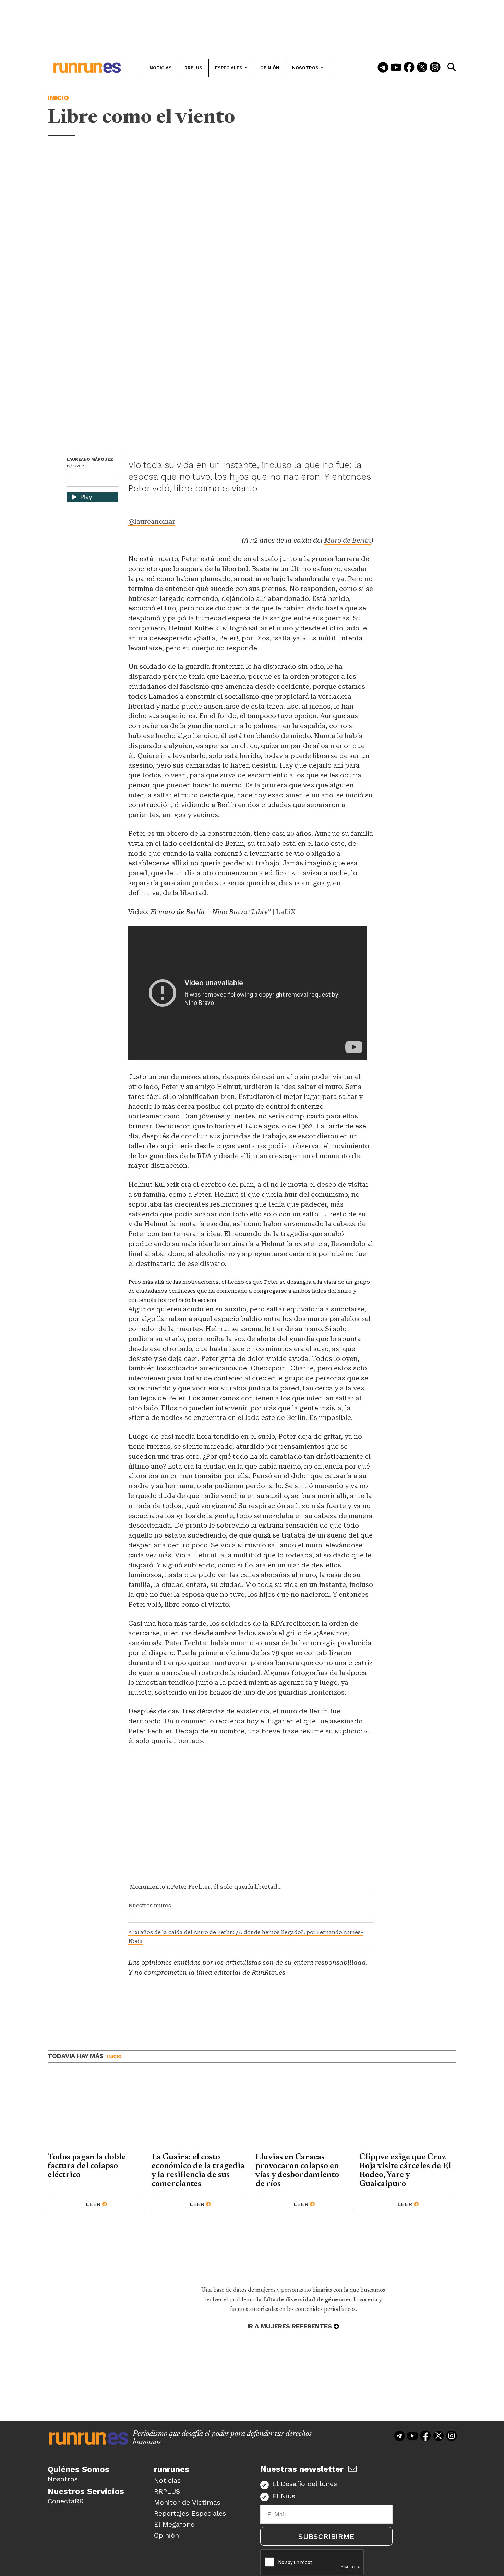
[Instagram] (435, 68)
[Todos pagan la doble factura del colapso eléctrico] (96, 2113)
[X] (107, 481)
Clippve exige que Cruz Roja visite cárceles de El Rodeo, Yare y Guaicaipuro (405, 2171)
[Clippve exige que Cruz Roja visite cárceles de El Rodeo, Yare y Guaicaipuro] (408, 2113)
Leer (93, 2204)
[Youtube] (396, 68)
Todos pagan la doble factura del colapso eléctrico (87, 2166)
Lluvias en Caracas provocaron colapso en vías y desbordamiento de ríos (297, 2171)
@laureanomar (152, 521)
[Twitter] (422, 68)
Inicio (58, 98)
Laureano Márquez (90, 459)
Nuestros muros (150, 1906)
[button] (452, 67)
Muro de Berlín (348, 540)
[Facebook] (409, 68)
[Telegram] (383, 68)
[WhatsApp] (84, 481)
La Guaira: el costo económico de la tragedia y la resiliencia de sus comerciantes (198, 2171)
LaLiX (286, 912)
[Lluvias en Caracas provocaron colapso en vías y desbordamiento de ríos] (304, 2113)
